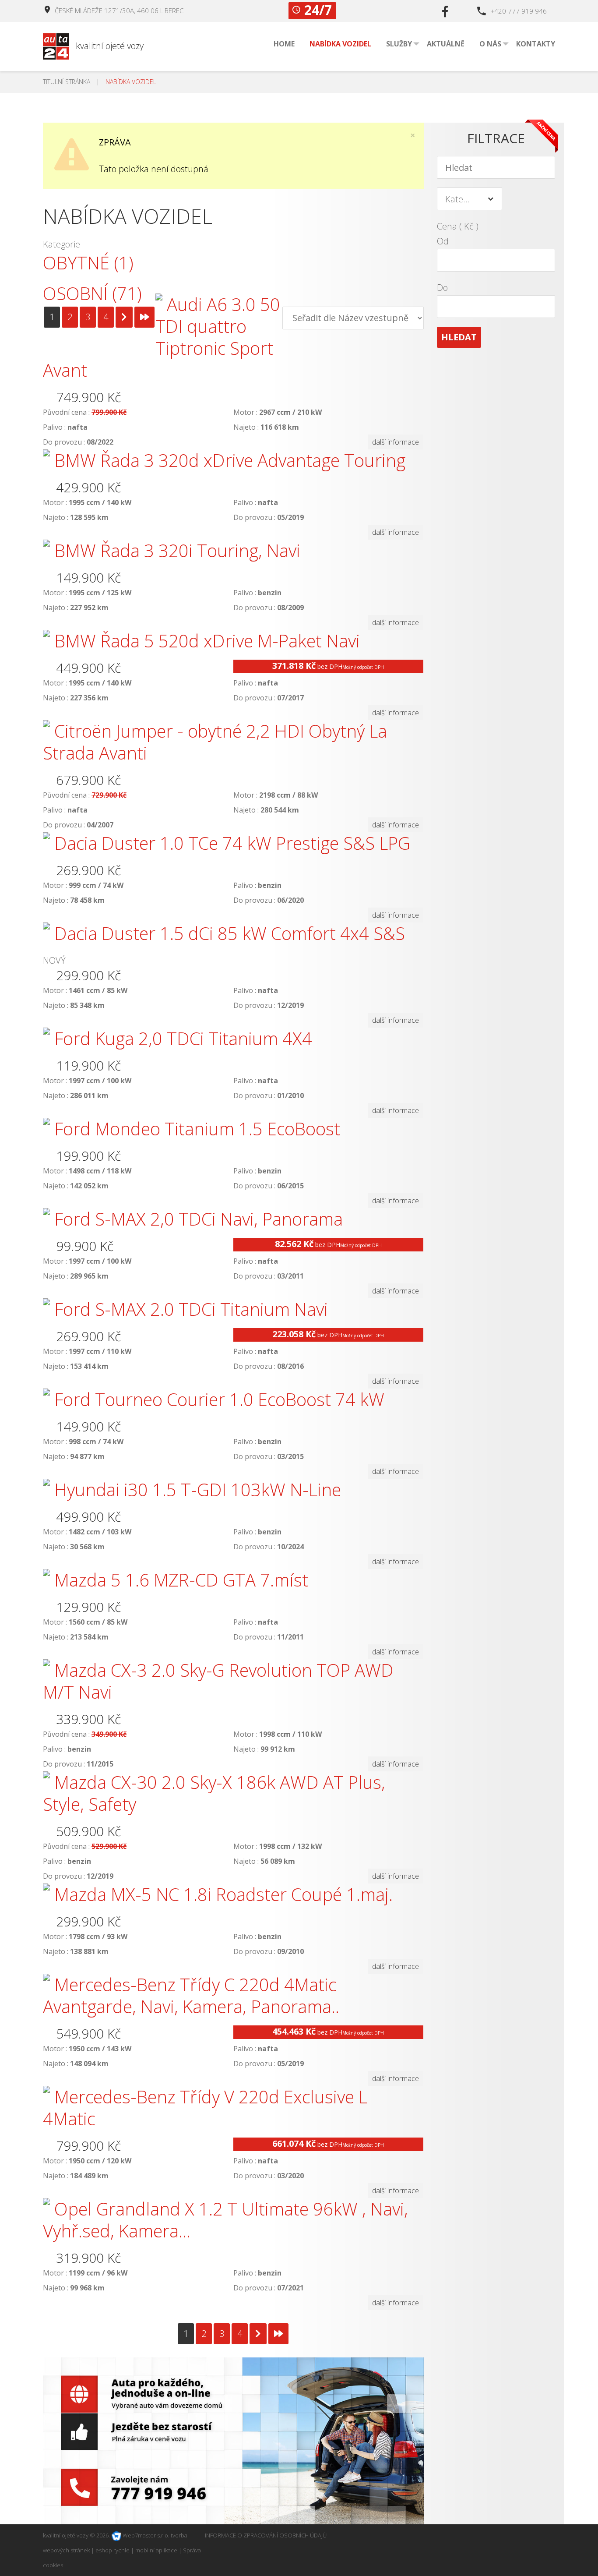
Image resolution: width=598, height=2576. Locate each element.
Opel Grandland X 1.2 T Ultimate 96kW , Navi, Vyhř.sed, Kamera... (225, 2220)
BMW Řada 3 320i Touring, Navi (177, 550)
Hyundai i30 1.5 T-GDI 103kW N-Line (198, 1489)
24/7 (318, 11)
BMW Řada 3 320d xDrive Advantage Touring (230, 460)
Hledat (459, 337)
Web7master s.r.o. (145, 2535)
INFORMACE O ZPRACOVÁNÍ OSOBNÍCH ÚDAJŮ (266, 2535)
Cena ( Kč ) (458, 226)
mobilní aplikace (156, 2550)
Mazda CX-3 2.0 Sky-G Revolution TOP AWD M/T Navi (218, 1681)
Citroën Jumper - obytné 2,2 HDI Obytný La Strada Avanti (215, 742)
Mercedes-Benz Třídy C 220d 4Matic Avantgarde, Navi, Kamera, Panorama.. (191, 1995)
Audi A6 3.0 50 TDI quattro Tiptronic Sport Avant (162, 337)
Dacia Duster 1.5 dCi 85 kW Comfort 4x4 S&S (230, 933)
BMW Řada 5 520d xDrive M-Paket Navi (207, 641)
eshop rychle (113, 2550)
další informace (396, 442)
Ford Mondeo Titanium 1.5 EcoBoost (197, 1129)
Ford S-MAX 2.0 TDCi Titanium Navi (191, 1309)
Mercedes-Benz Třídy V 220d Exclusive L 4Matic (205, 2108)
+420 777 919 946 (519, 11)
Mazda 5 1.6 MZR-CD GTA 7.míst (181, 1580)
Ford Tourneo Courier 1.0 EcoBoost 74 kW (219, 1399)
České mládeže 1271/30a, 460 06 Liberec (119, 11)
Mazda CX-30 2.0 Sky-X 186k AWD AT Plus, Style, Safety (214, 1793)
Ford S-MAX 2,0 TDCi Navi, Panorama (199, 1219)
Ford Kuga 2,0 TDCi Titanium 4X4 (183, 1038)
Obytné (88, 263)
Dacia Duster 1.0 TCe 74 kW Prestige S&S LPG (232, 843)
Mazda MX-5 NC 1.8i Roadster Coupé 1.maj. (223, 1894)
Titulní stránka (67, 82)
